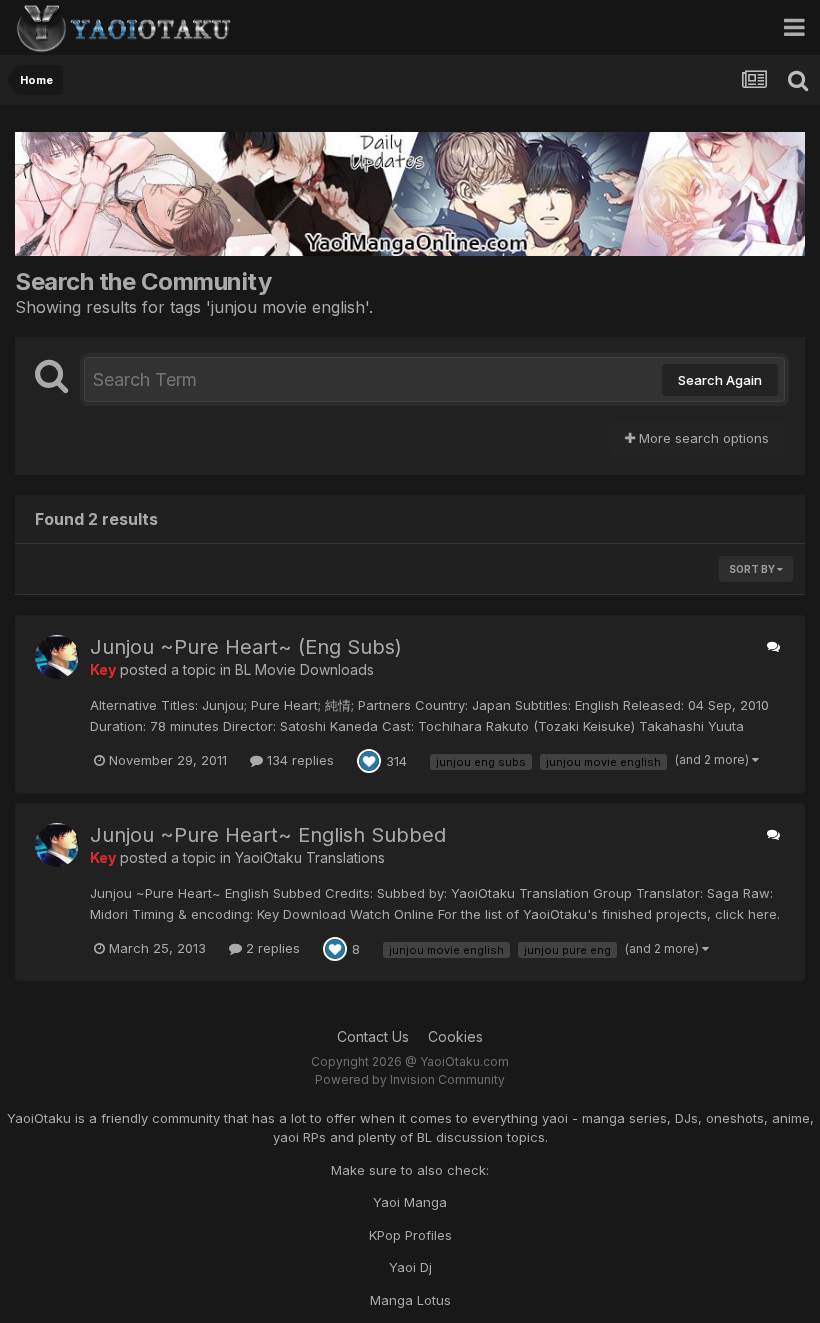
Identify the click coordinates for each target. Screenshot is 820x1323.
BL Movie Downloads (304, 669)
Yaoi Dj (410, 1267)
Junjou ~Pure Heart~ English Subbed (268, 835)
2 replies (271, 948)
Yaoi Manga (410, 1202)
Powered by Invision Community (410, 1079)
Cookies (455, 1036)
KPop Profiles (410, 1235)
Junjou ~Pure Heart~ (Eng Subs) (246, 647)
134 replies (298, 760)
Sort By (753, 569)
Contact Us (373, 1036)
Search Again (720, 380)
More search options (702, 438)
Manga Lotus (410, 1300)
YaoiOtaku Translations (310, 857)
